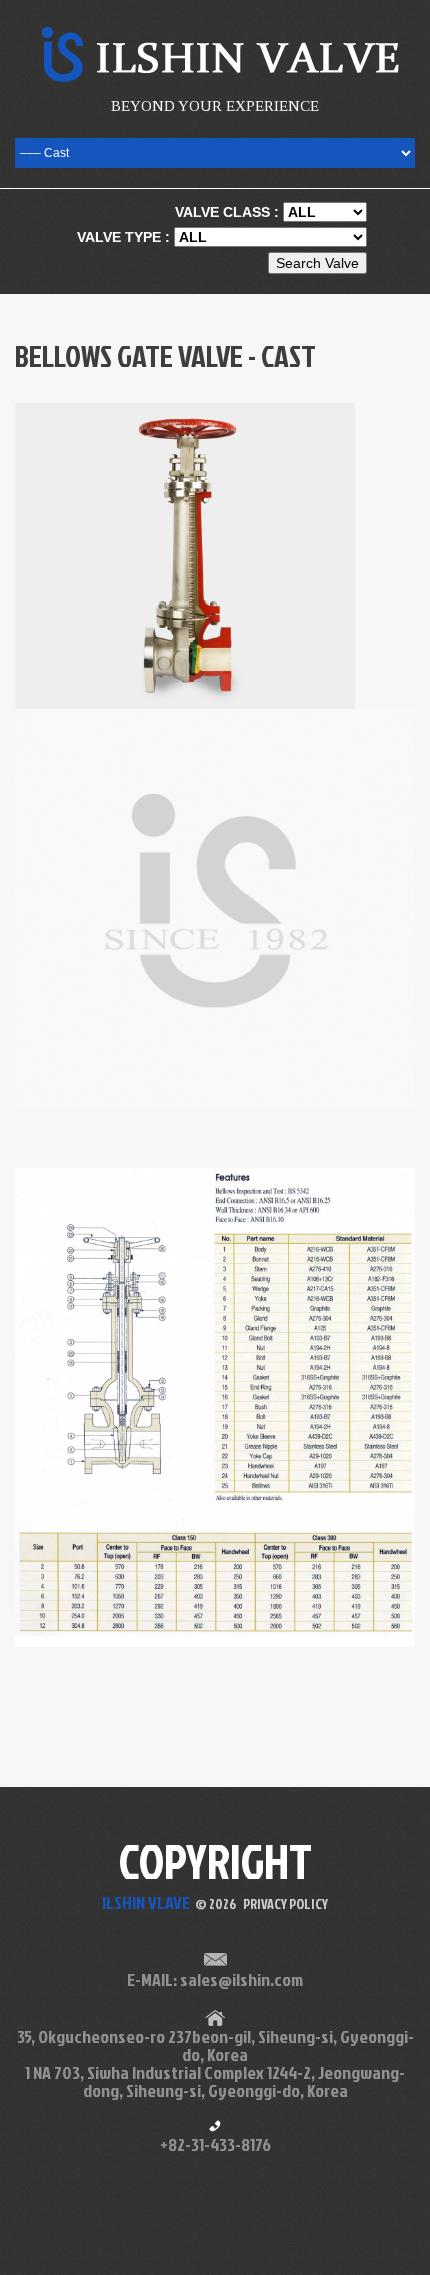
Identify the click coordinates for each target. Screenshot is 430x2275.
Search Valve (317, 263)
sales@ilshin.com (241, 1979)
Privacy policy (285, 1903)
